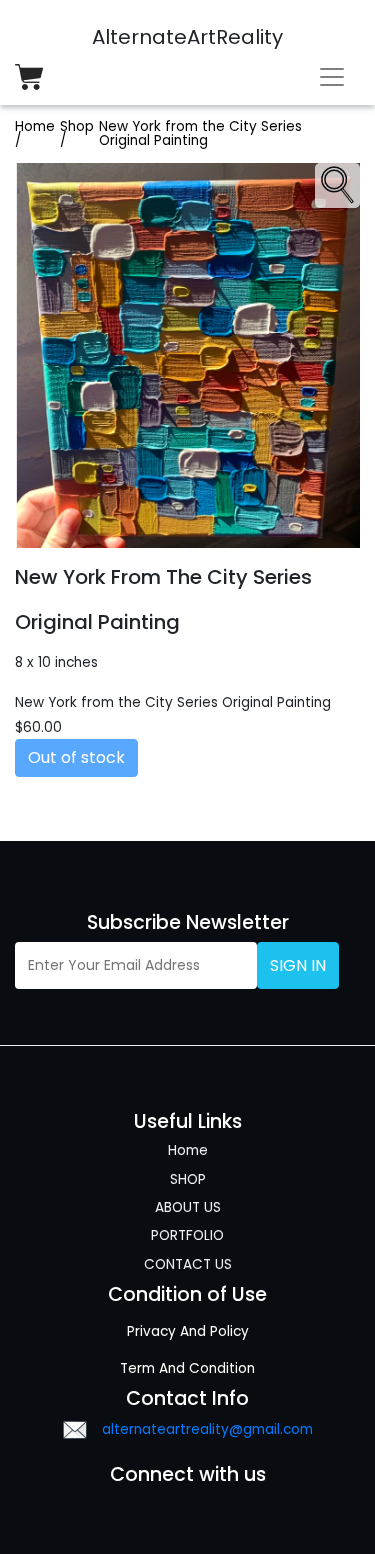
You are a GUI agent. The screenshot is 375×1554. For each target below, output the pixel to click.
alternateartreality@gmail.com (207, 1429)
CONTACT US (188, 1264)
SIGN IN (298, 965)
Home (35, 126)
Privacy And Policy (188, 1331)
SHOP (188, 1179)
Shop (77, 126)
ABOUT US (188, 1207)
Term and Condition (187, 1368)
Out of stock (76, 757)
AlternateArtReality (187, 37)
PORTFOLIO (187, 1235)
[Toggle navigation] (332, 77)
